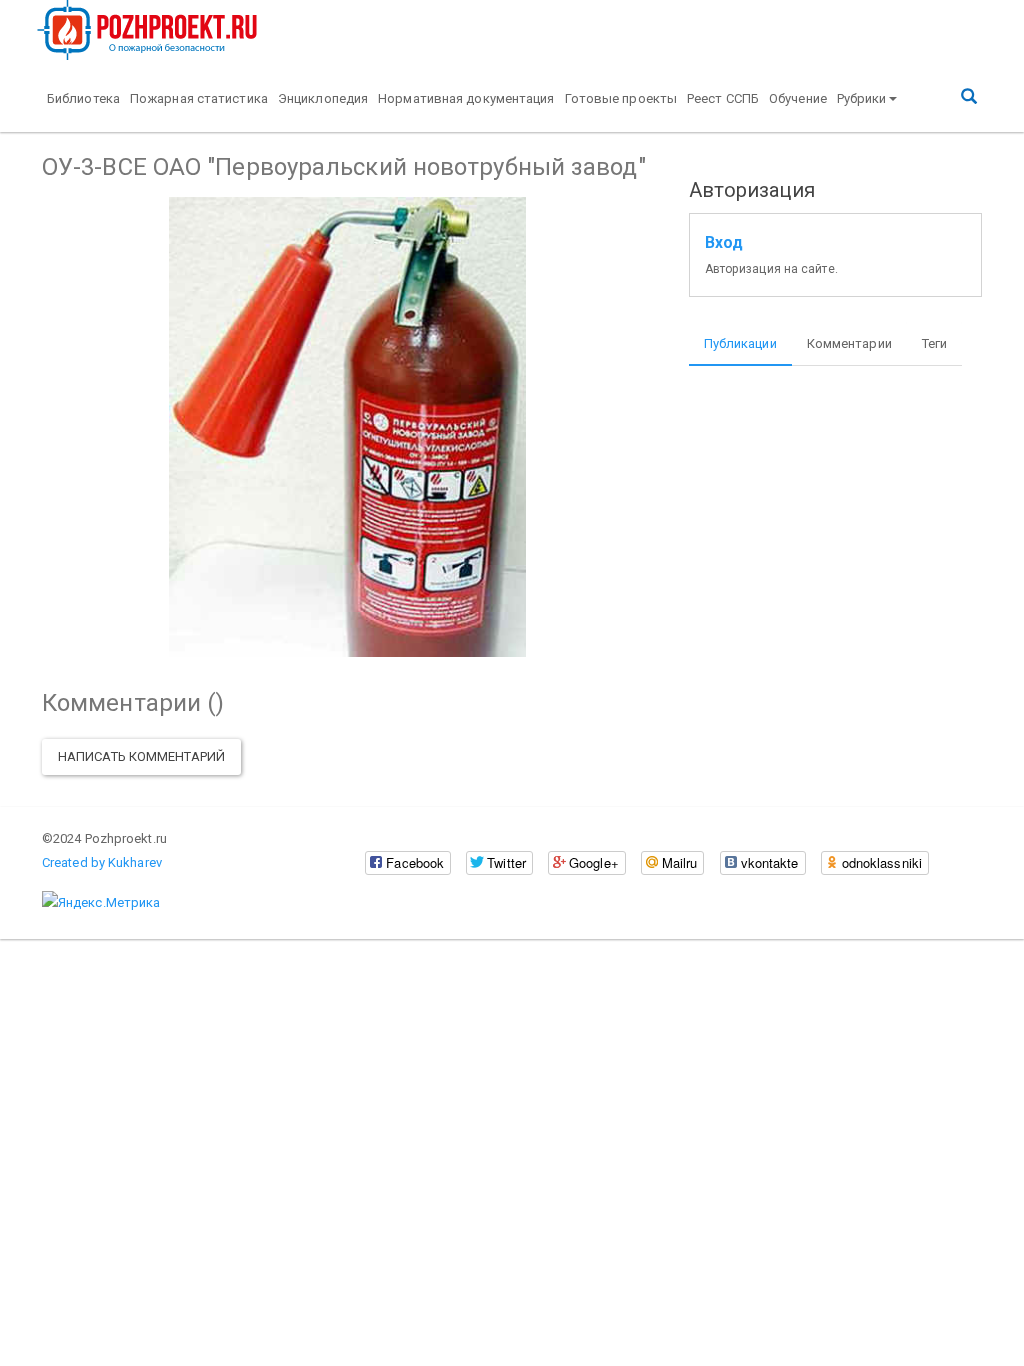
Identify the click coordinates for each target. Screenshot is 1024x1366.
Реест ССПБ (723, 98)
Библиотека (83, 98)
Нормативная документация (466, 98)
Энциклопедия (323, 98)
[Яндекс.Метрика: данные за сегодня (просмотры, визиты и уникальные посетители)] (101, 903)
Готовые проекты (621, 98)
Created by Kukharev (102, 862)
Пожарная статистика (199, 98)
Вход (724, 243)
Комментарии (849, 343)
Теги (934, 343)
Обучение (798, 98)
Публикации (740, 343)
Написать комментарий (141, 756)
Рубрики (862, 98)
